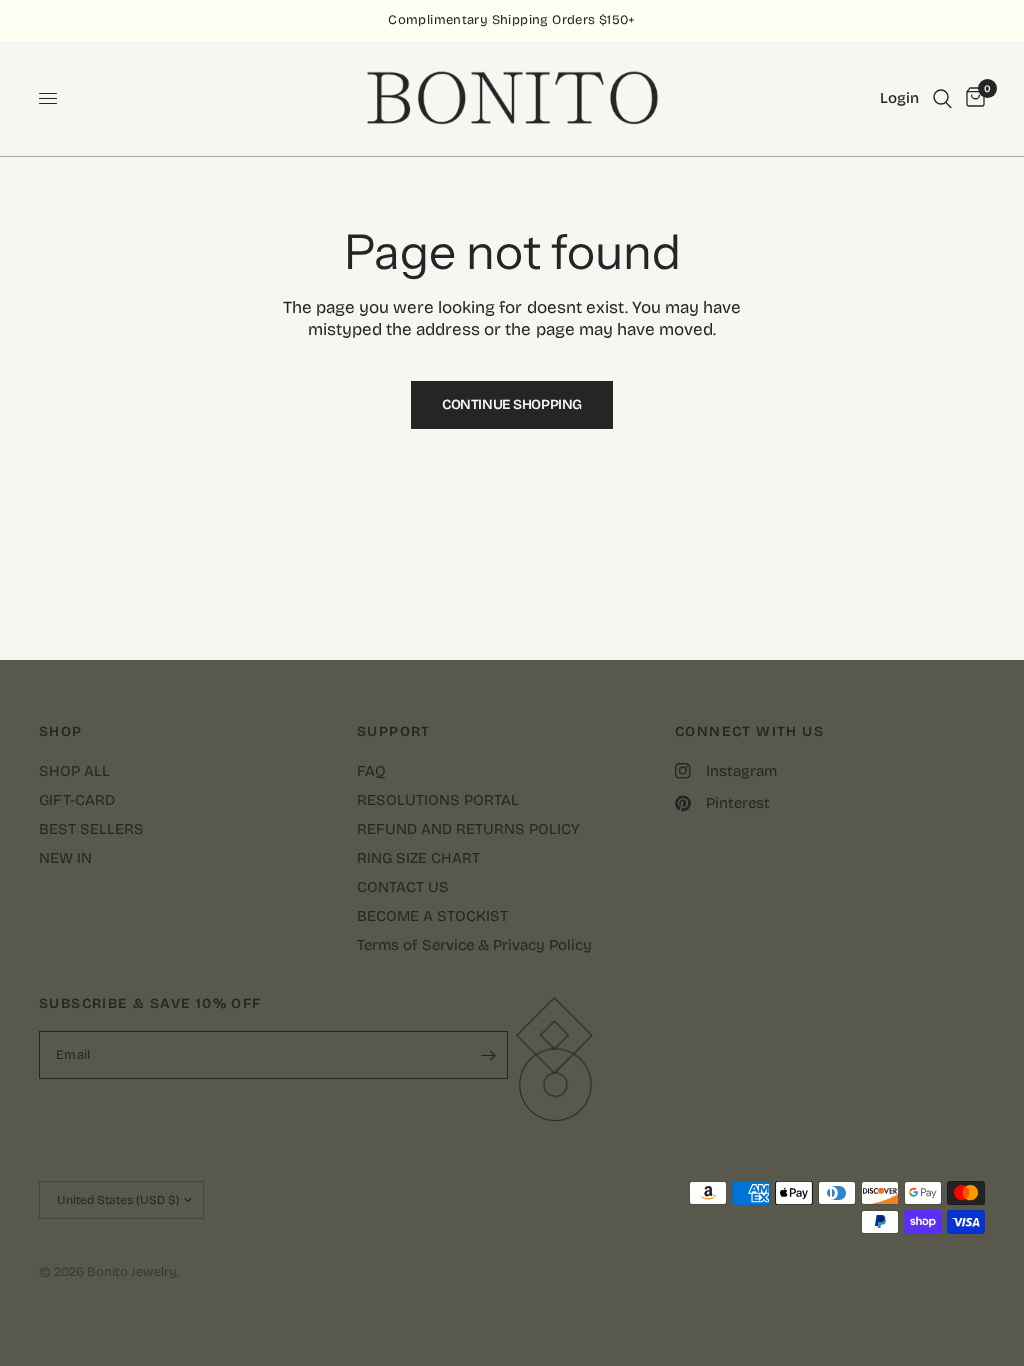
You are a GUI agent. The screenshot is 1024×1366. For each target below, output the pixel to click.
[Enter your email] (488, 1055)
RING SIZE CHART (418, 858)
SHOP (61, 732)
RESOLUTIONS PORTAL (438, 800)
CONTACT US (403, 887)
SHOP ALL (74, 771)
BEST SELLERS (91, 829)
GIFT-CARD (77, 800)
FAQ (371, 771)
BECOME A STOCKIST (432, 916)
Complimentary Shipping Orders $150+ (512, 20)
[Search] (942, 98)
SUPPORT (394, 732)
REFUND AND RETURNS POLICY (468, 829)
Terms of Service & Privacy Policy (474, 945)
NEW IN (65, 858)
